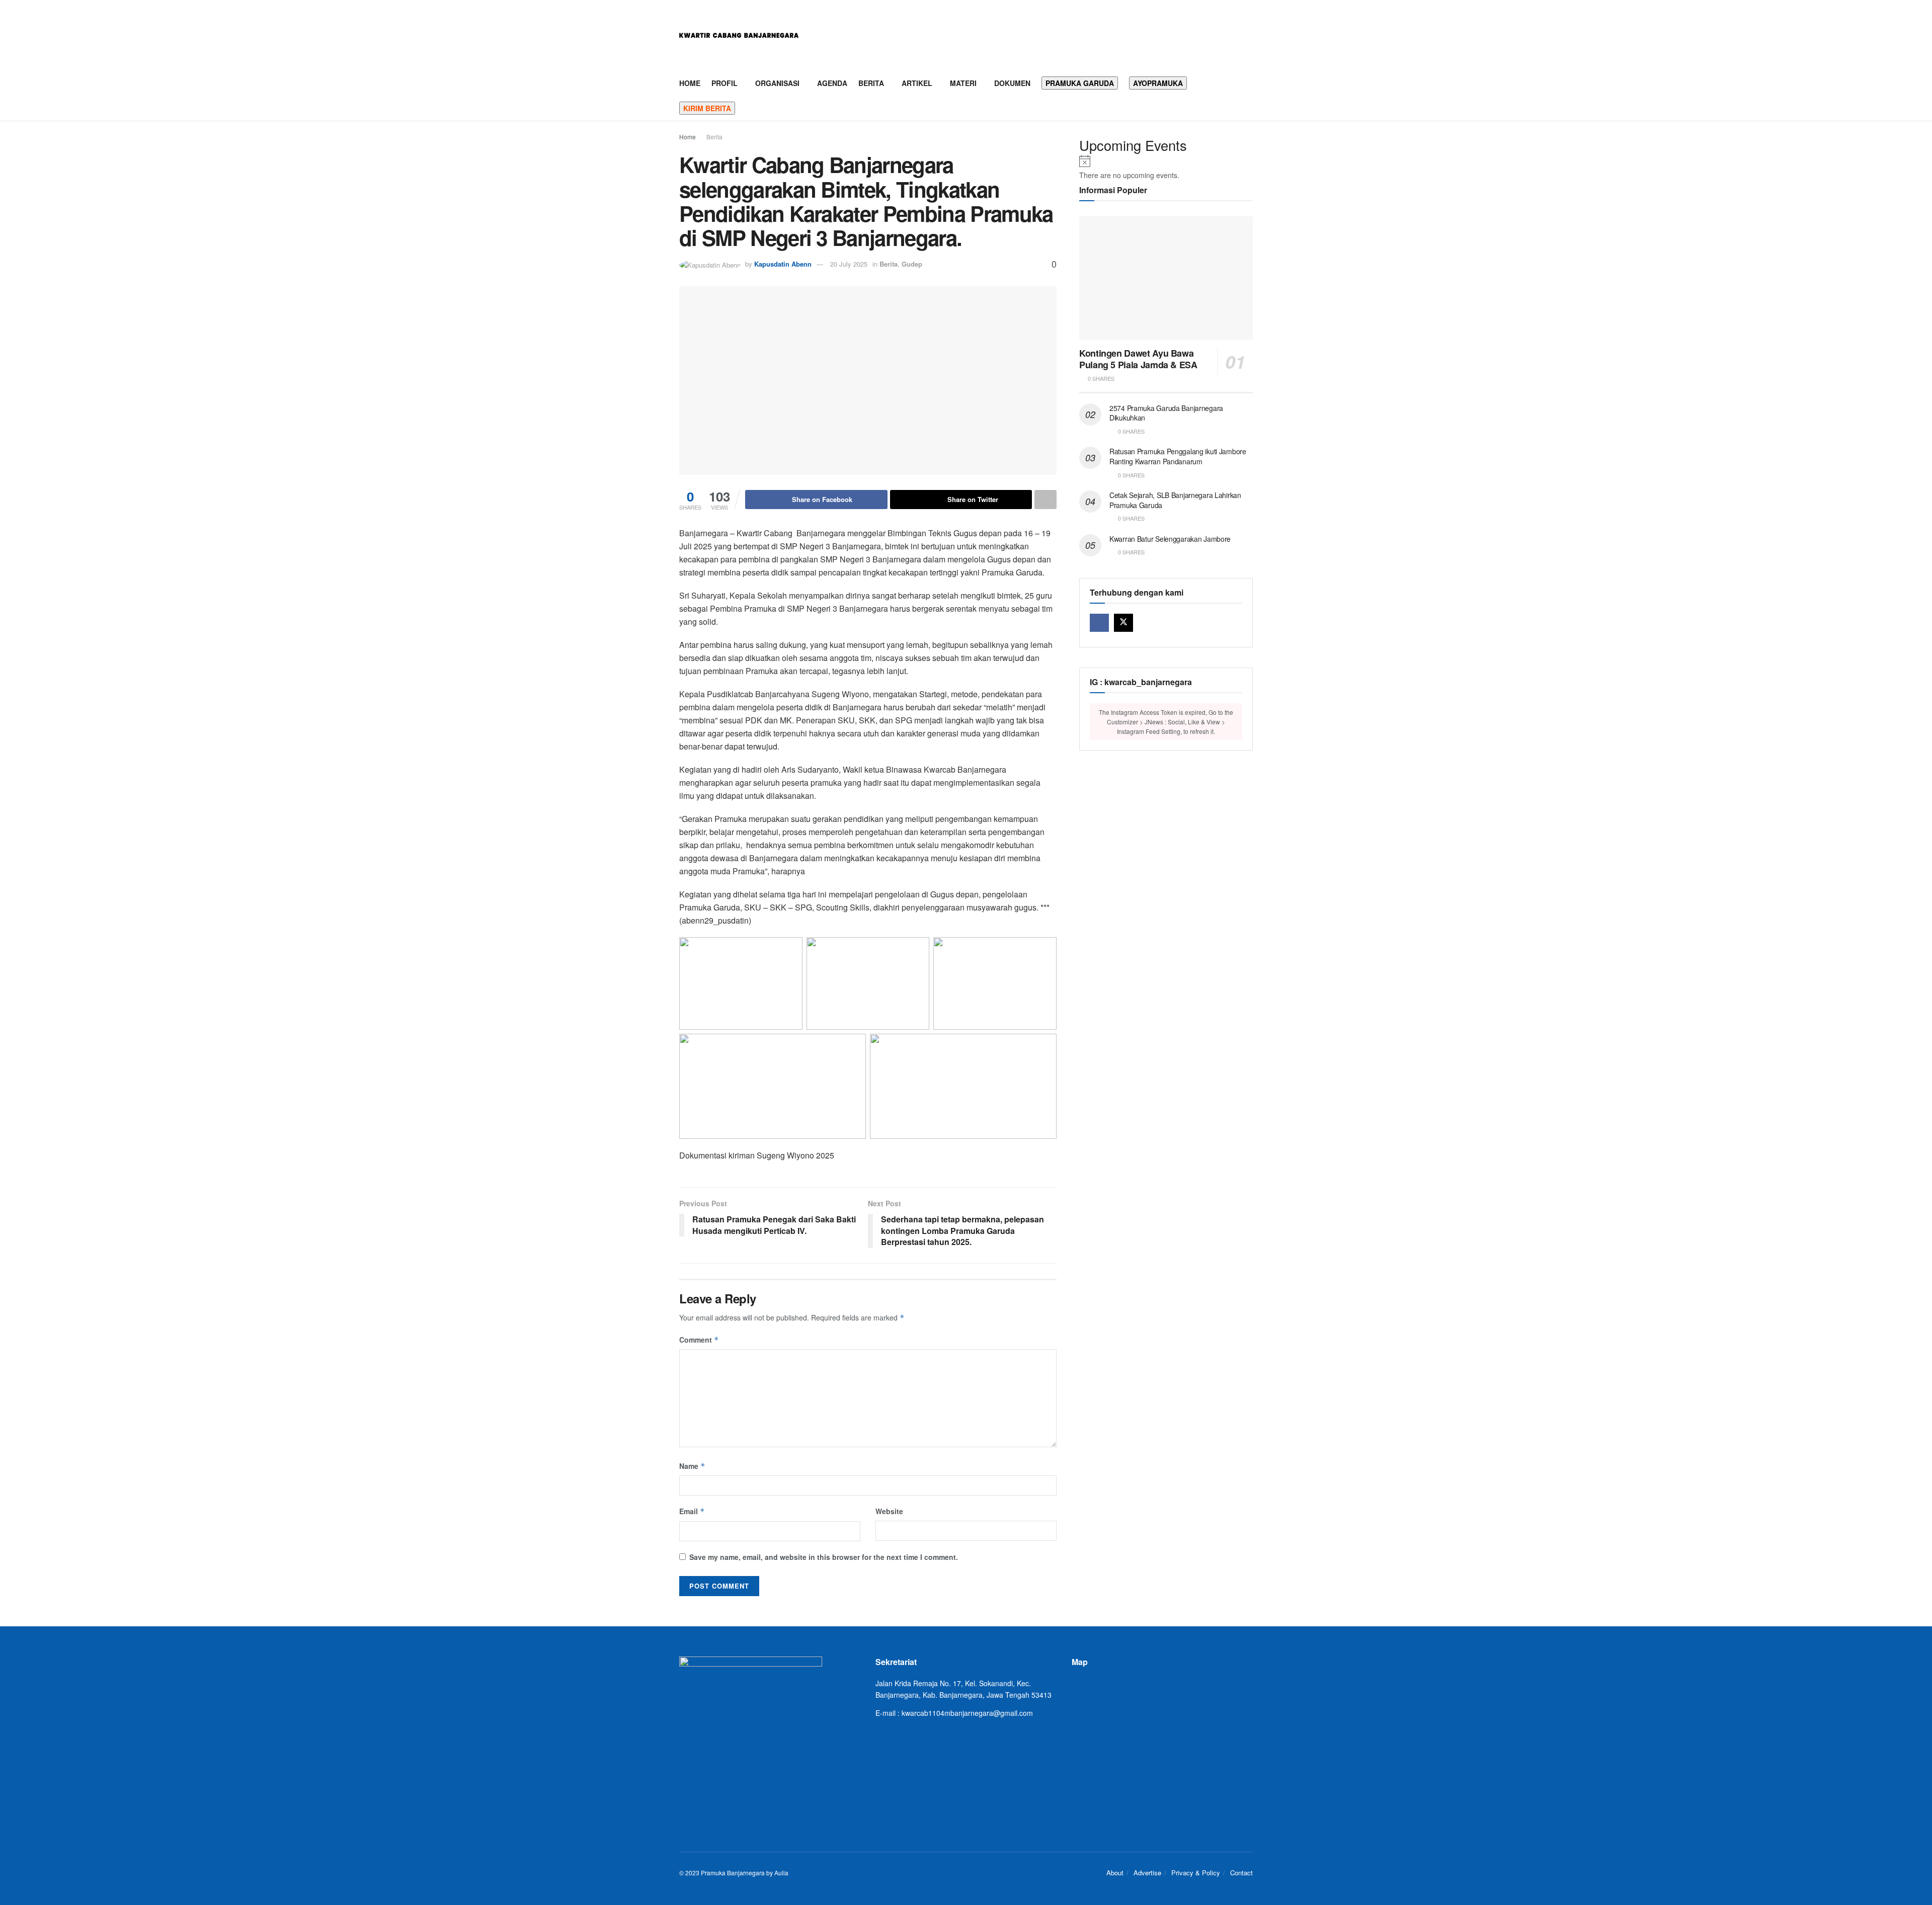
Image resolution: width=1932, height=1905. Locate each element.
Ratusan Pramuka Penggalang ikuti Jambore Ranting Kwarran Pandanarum (1178, 456)
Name (692, 1466)
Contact (1241, 1873)
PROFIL (725, 83)
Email (692, 1511)
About (1115, 1873)
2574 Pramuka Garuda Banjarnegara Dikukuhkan (1166, 413)
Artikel (917, 83)
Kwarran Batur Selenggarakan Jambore (1170, 539)
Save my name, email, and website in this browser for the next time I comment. (824, 1557)
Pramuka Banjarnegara (733, 1873)
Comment (699, 1340)
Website (889, 1511)
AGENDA (832, 83)
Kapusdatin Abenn (783, 264)
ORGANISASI (777, 83)
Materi (963, 83)
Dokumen (1012, 83)
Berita (871, 83)
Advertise (1147, 1873)
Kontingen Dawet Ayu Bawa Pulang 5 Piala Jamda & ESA (1138, 359)
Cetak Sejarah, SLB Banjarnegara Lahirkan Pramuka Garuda (1175, 500)
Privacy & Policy (1196, 1873)
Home (690, 83)
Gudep (912, 264)
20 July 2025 (849, 264)
